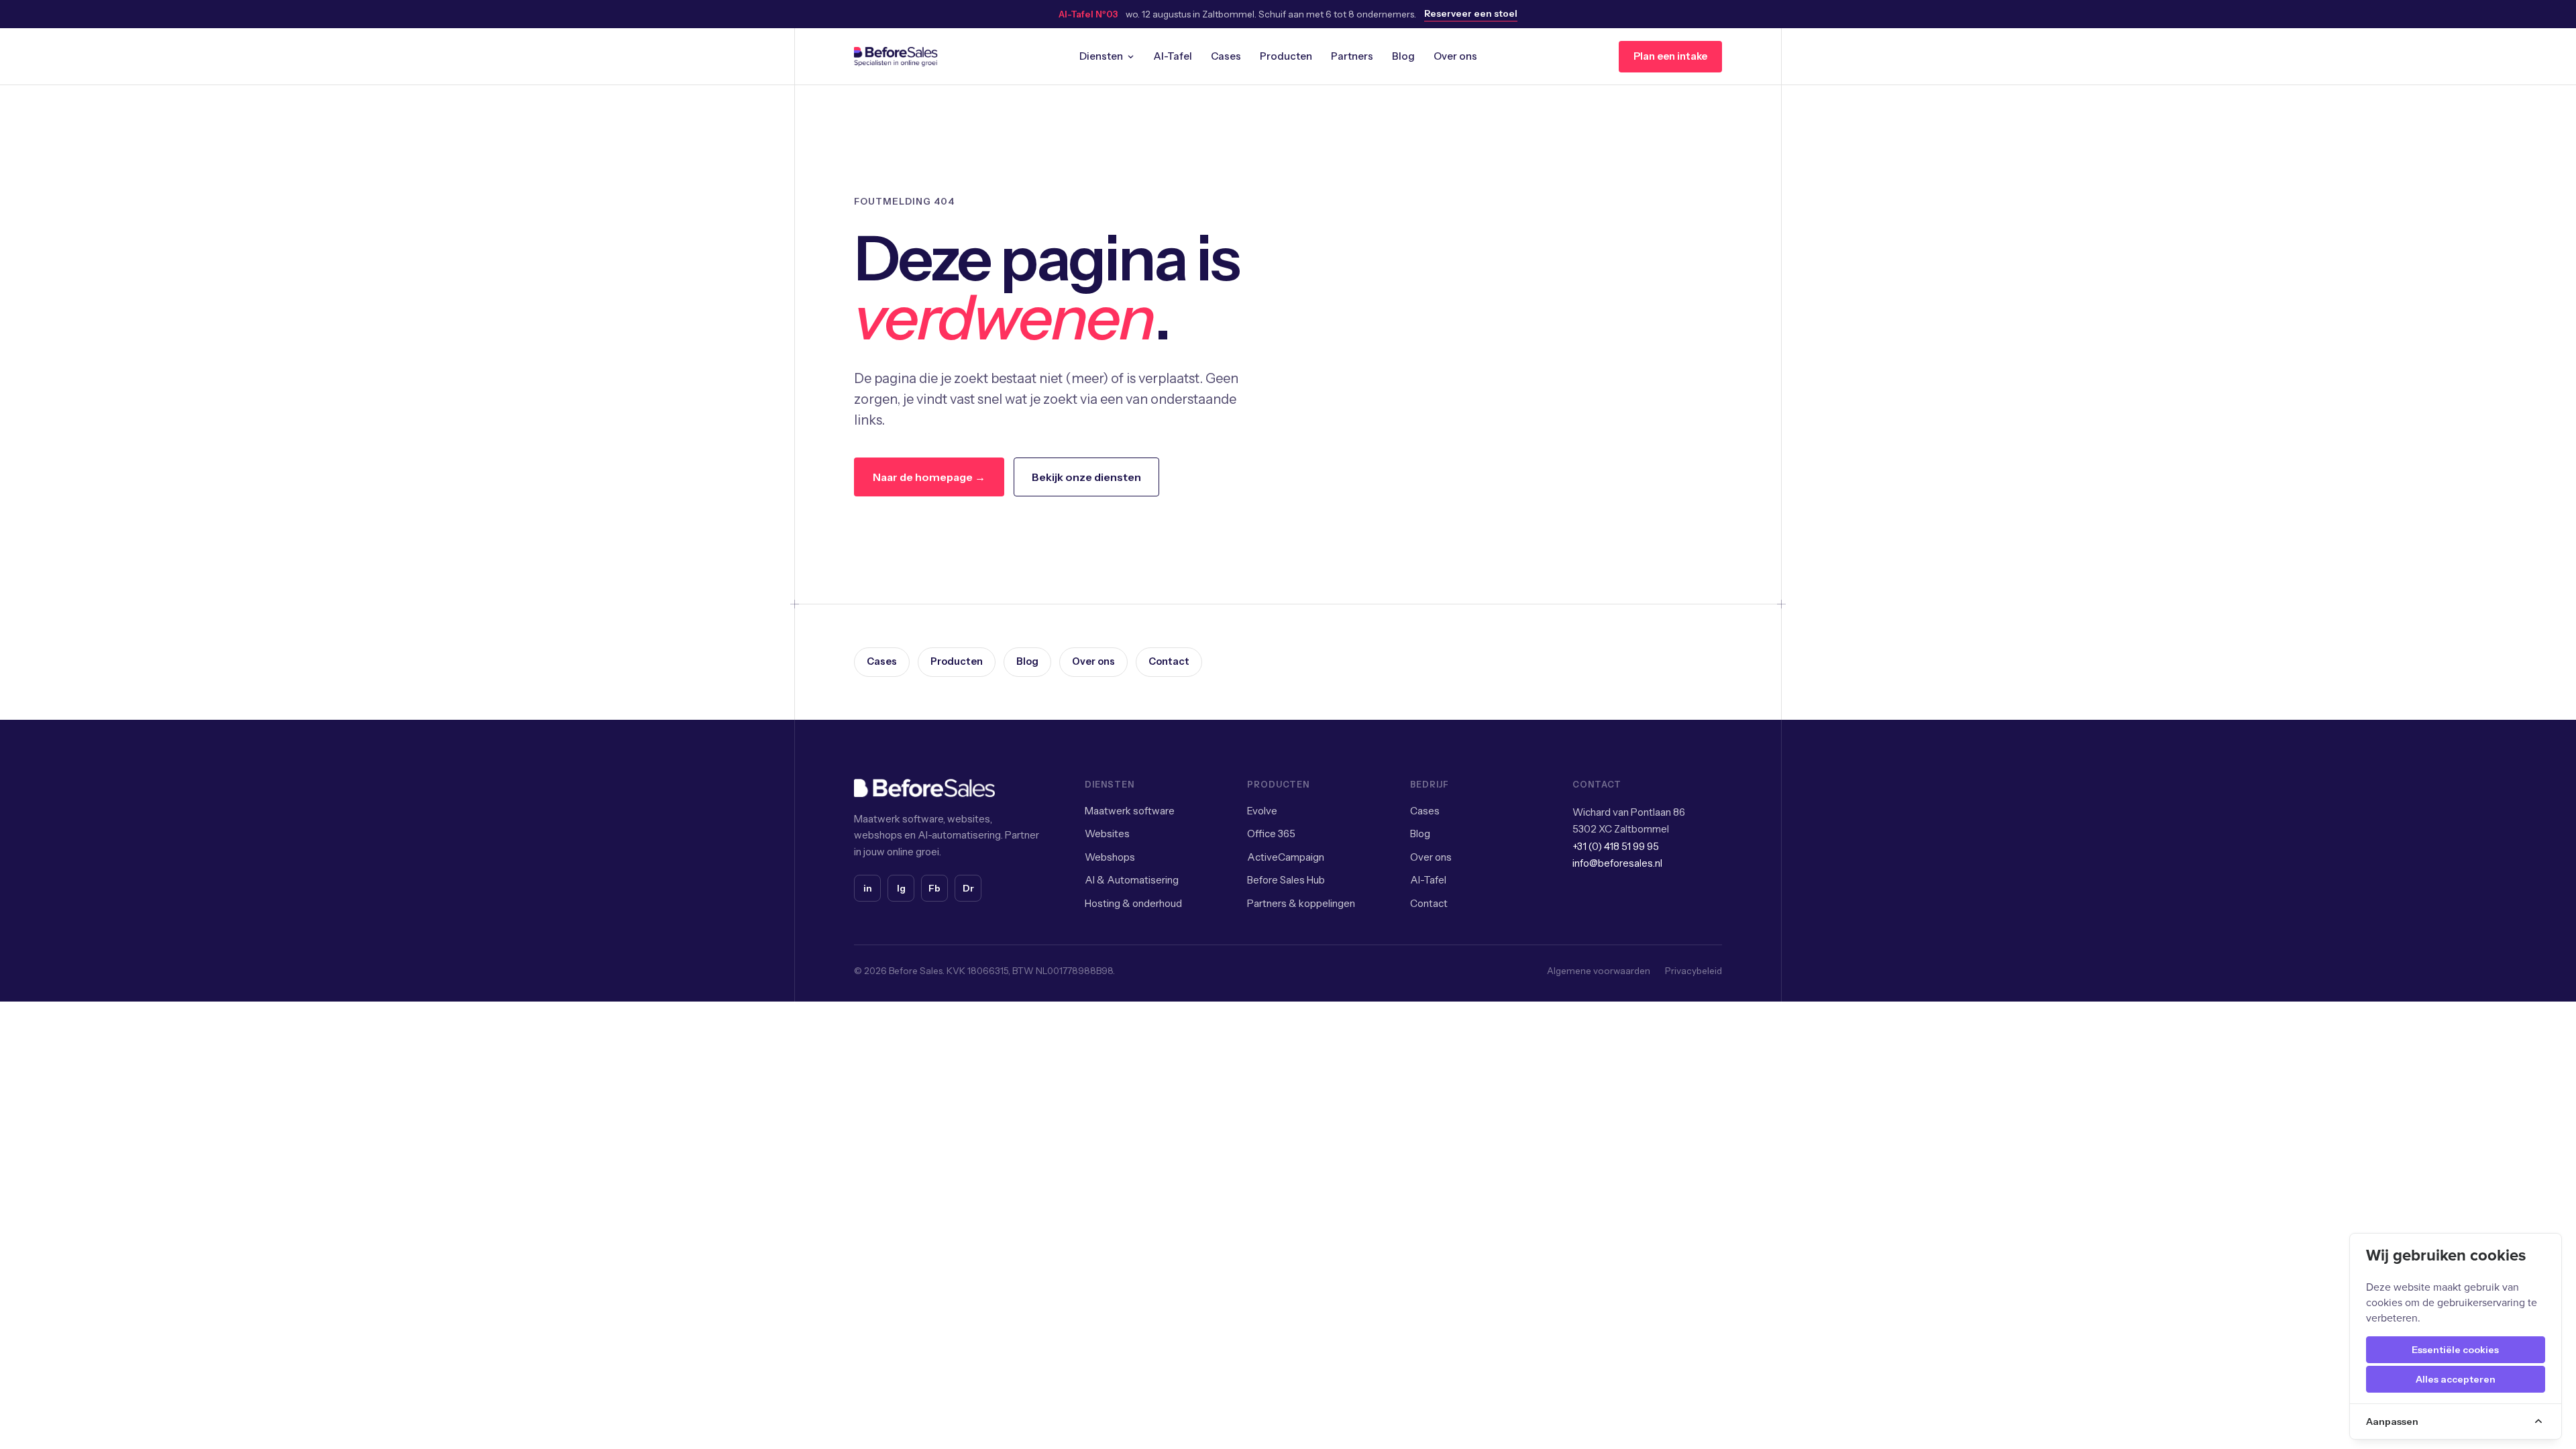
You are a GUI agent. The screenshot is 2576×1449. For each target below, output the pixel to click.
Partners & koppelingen (1301, 903)
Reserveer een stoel (1471, 13)
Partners (1352, 56)
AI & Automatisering (1132, 880)
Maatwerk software (1130, 811)
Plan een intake (1670, 56)
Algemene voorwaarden (1599, 971)
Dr (968, 888)
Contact (1169, 661)
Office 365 (1271, 834)
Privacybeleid (1694, 971)
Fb (934, 888)
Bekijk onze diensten (1086, 477)
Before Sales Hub (1286, 880)
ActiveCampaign (1286, 857)
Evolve (1262, 811)
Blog (1403, 56)
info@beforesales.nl (1617, 863)
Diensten (1101, 56)
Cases (1226, 56)
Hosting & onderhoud (1133, 903)
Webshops (1110, 857)
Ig (901, 888)
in (868, 888)
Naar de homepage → (929, 477)
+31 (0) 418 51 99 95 (1616, 846)
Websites (1107, 834)
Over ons (1455, 56)
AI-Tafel (1173, 56)
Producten (1286, 56)
